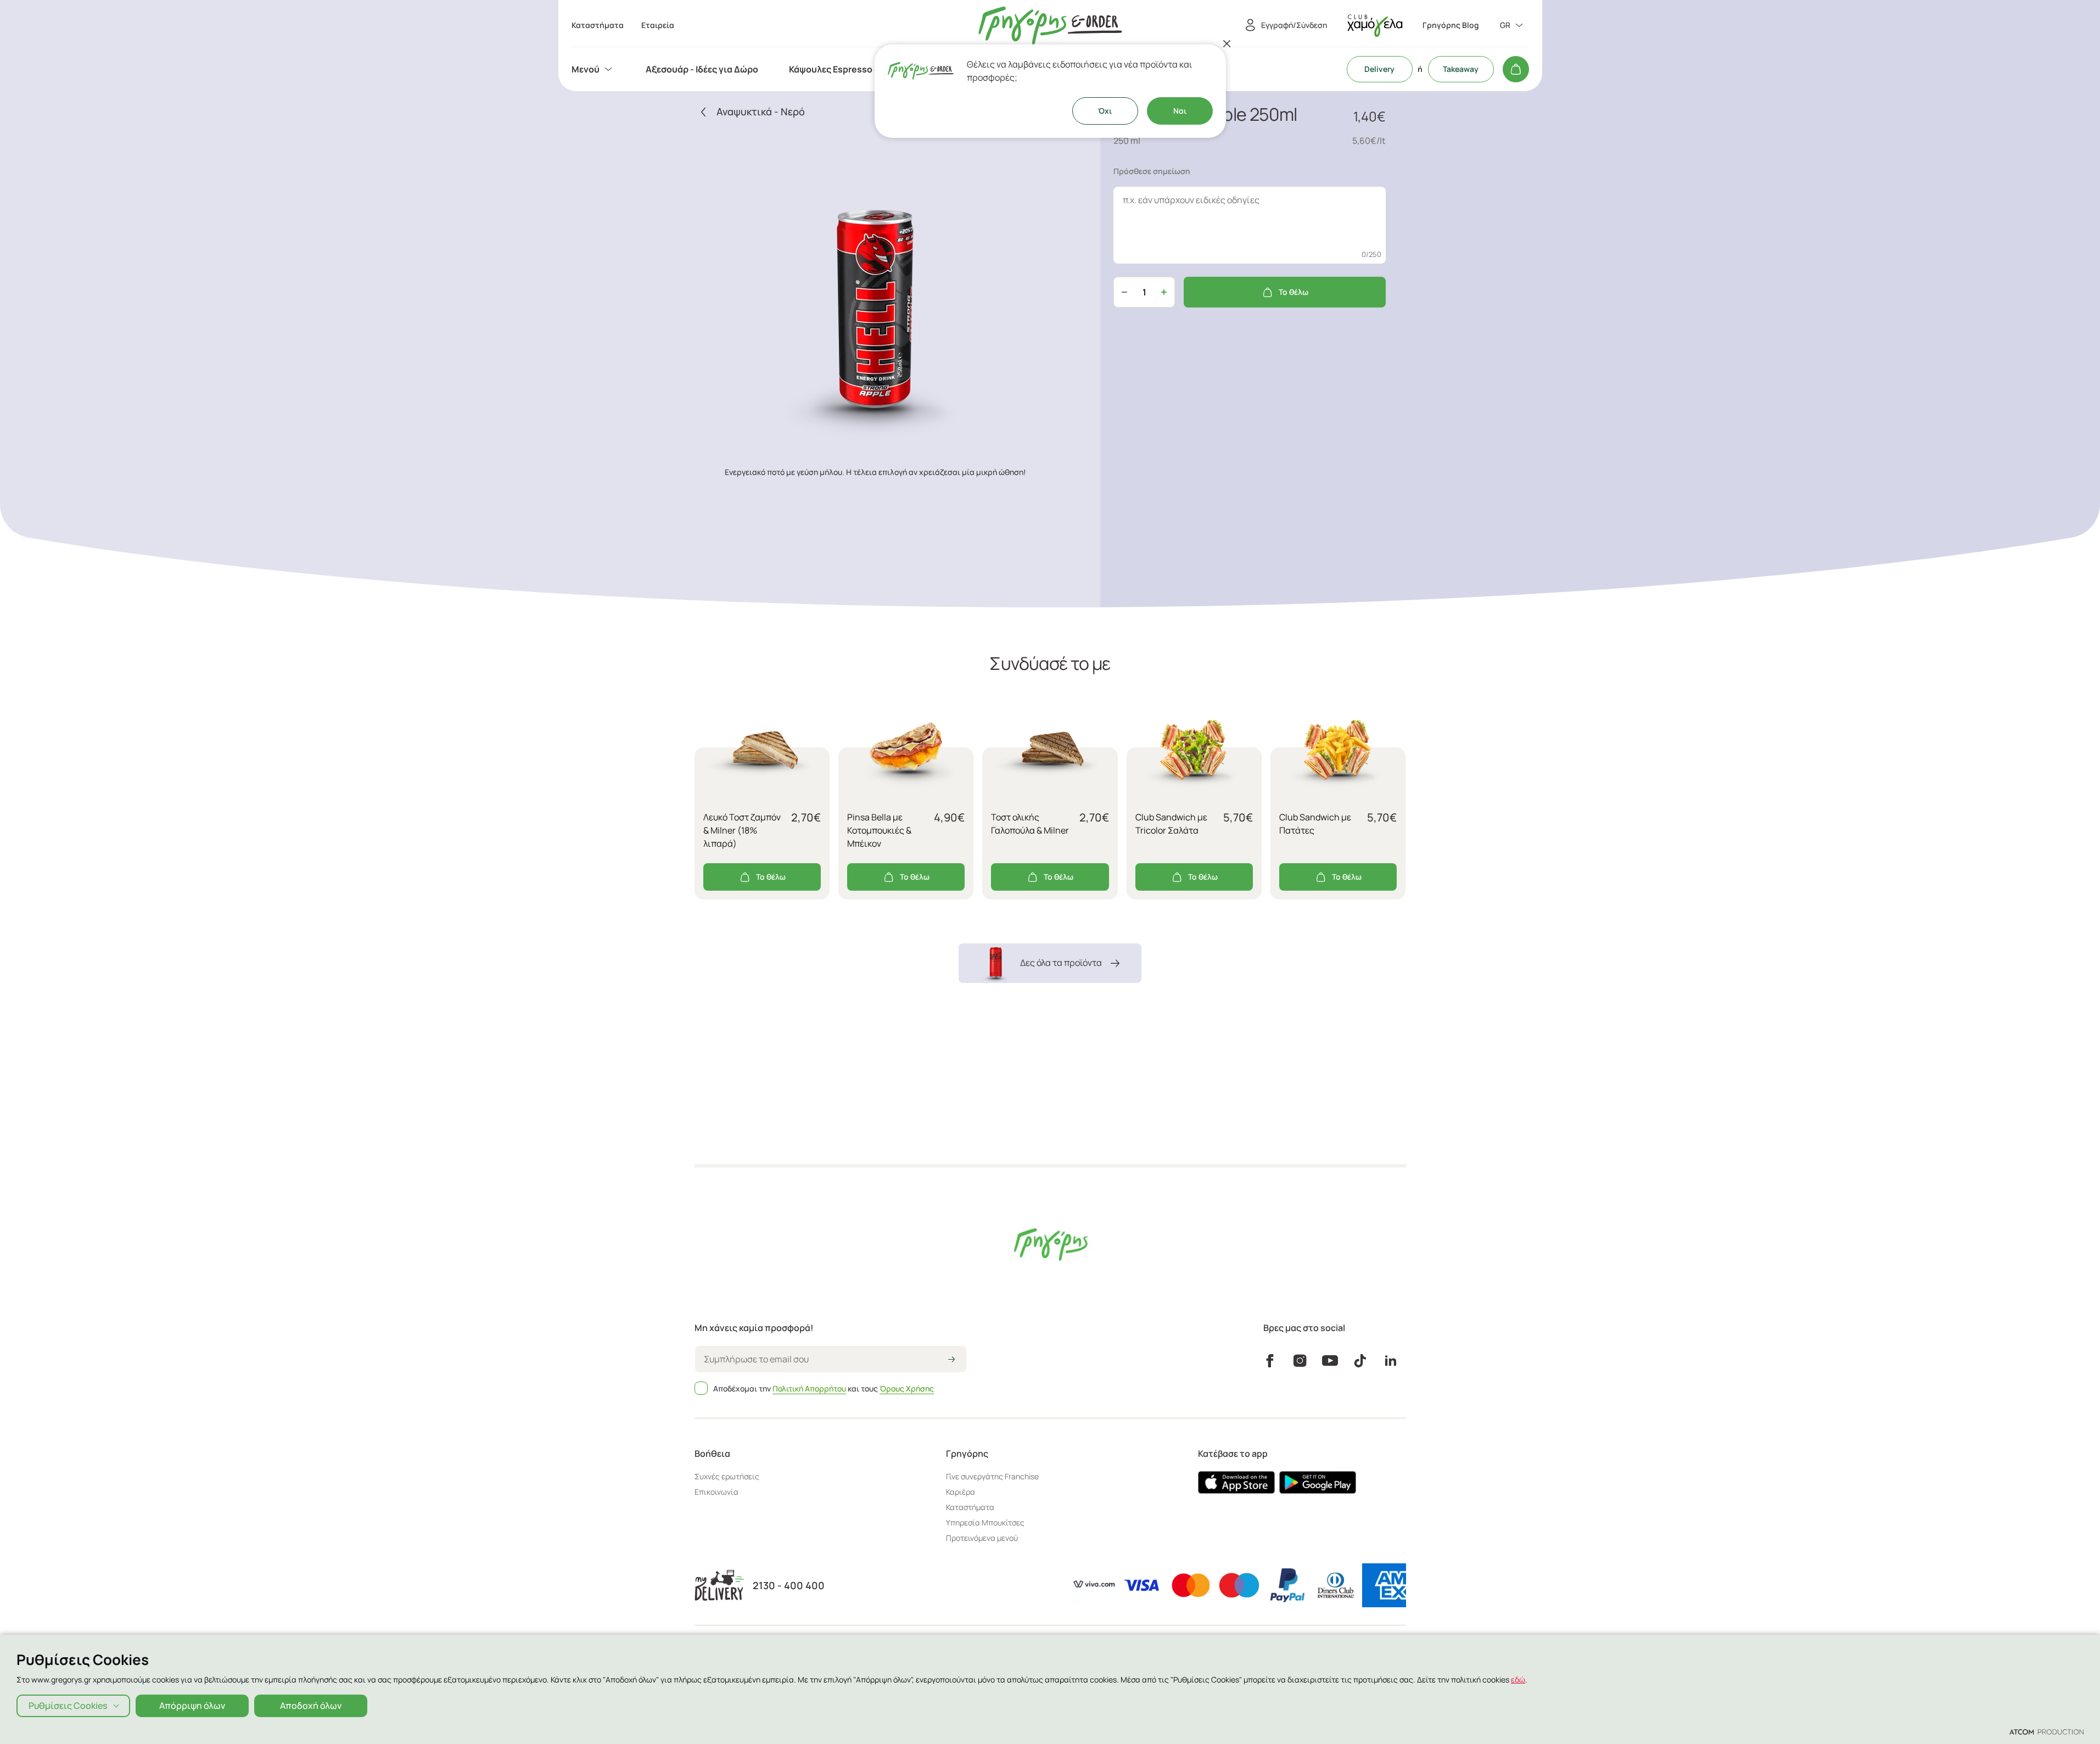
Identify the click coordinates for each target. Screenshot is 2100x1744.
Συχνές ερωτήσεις (727, 1476)
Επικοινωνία (716, 1492)
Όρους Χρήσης (907, 1388)
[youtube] (1330, 1361)
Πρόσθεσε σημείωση (1152, 171)
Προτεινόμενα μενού (982, 1538)
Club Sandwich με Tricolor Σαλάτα (1171, 824)
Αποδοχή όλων (311, 1706)
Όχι (1105, 111)
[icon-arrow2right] (951, 1360)
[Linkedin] (1391, 1361)
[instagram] (1300, 1361)
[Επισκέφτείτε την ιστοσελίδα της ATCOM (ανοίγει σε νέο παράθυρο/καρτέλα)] (2046, 1731)
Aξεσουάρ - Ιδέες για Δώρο (702, 69)
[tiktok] (1360, 1361)
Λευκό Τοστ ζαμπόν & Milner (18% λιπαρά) (742, 830)
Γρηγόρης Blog (1451, 25)
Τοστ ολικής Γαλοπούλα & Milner (1030, 824)
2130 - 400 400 (789, 1586)
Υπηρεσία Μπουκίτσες (985, 1522)
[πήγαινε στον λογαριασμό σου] (1375, 26)
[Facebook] (1270, 1361)
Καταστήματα (970, 1507)
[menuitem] (593, 69)
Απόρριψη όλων (192, 1706)
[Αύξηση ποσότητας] (1164, 292)
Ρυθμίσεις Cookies (68, 1706)
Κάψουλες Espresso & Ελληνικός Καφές (871, 69)
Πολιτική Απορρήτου (809, 1388)
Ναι (1180, 111)
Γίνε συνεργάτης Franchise (992, 1476)
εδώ (1518, 1679)
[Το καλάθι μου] (1516, 69)
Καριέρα (961, 1492)
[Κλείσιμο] (1227, 43)
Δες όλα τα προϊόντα (1061, 963)
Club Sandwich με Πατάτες (1315, 824)
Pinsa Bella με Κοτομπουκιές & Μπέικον (879, 830)
